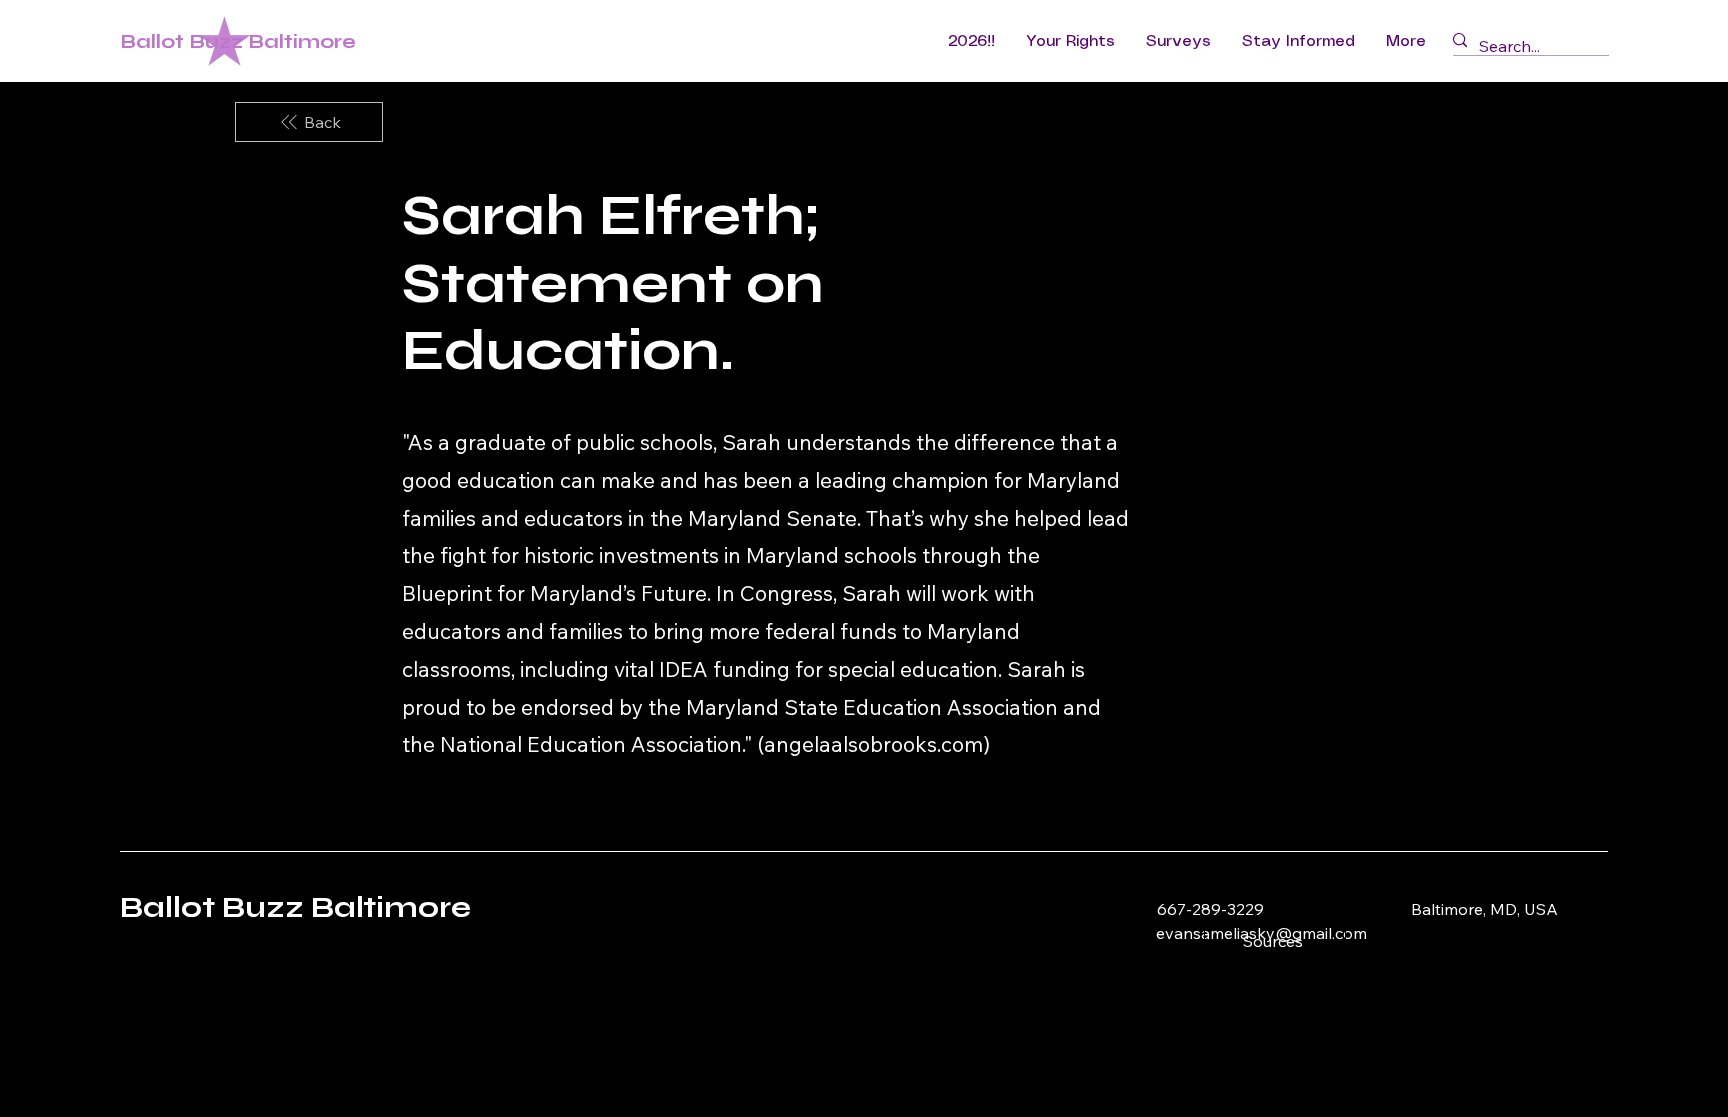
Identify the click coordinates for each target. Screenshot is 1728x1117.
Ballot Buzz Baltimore (238, 41)
